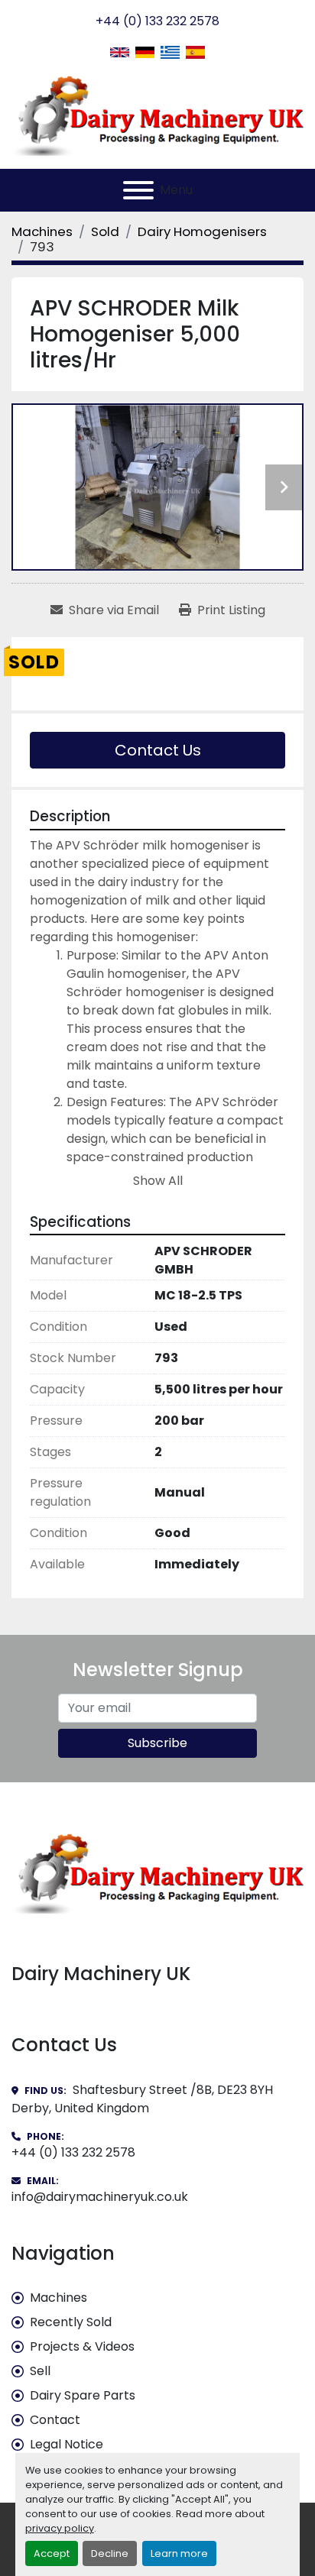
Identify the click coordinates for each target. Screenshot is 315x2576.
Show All (158, 1181)
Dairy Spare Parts (83, 2395)
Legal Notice (67, 2444)
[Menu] (138, 190)
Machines (58, 2298)
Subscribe (157, 1743)
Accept (52, 2553)
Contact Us (158, 750)
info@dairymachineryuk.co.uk (100, 2197)
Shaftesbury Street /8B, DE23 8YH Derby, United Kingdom (142, 2099)
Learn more (179, 2553)
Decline (110, 2553)
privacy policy (60, 2528)
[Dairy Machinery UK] (157, 1872)
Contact (55, 2420)
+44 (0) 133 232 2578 (157, 21)
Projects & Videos (82, 2346)
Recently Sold (71, 2322)
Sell (40, 2371)
